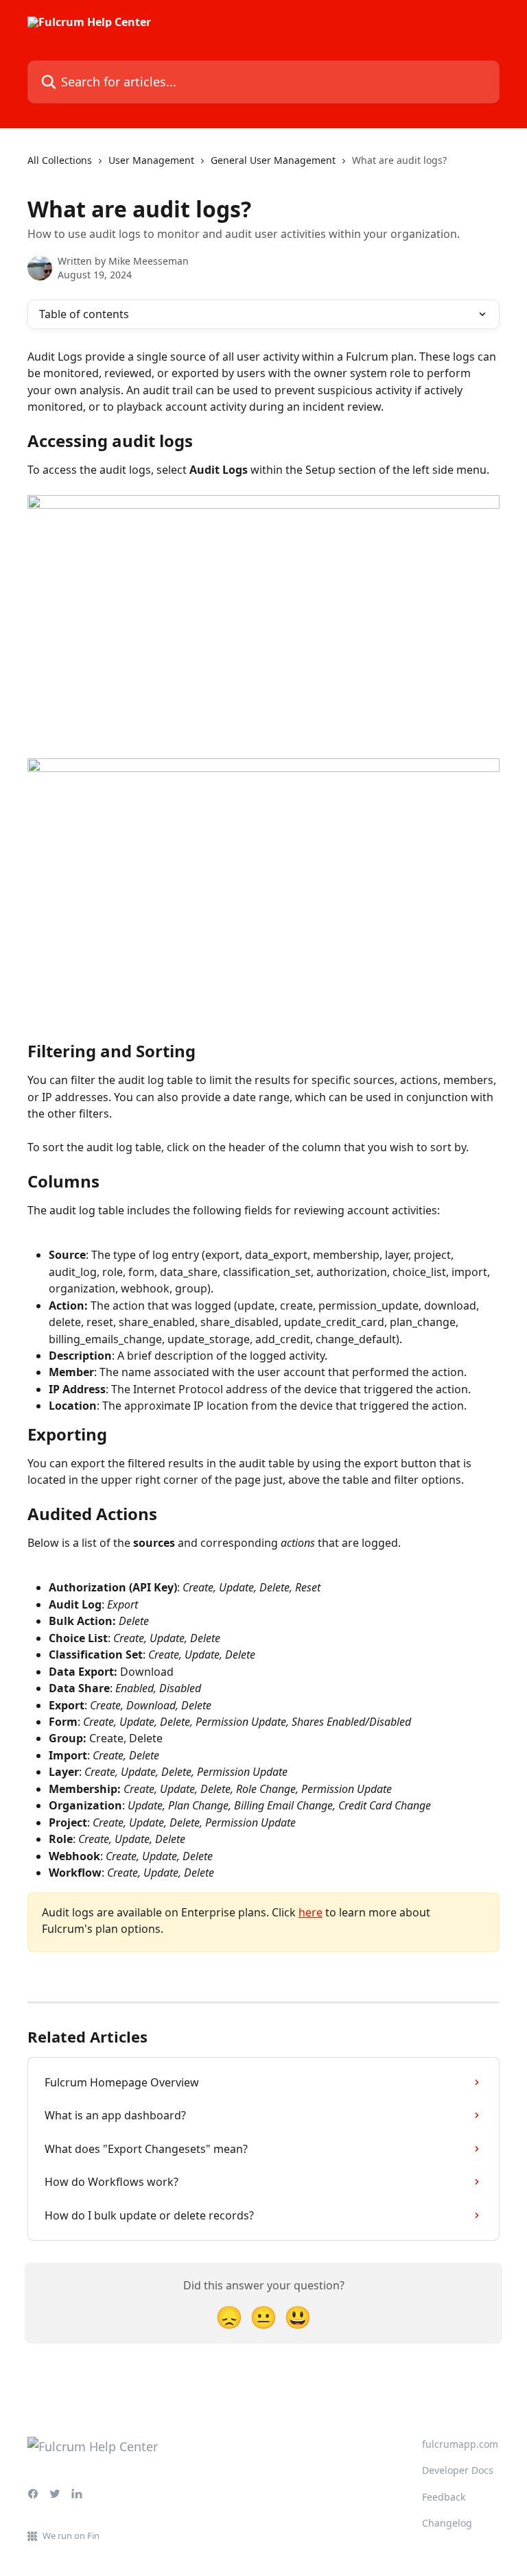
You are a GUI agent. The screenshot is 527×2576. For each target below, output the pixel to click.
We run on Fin (71, 2536)
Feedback (444, 2497)
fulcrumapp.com (460, 2444)
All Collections (60, 160)
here (311, 1912)
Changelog (447, 2523)
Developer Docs (458, 2470)
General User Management (273, 160)
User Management (151, 160)
